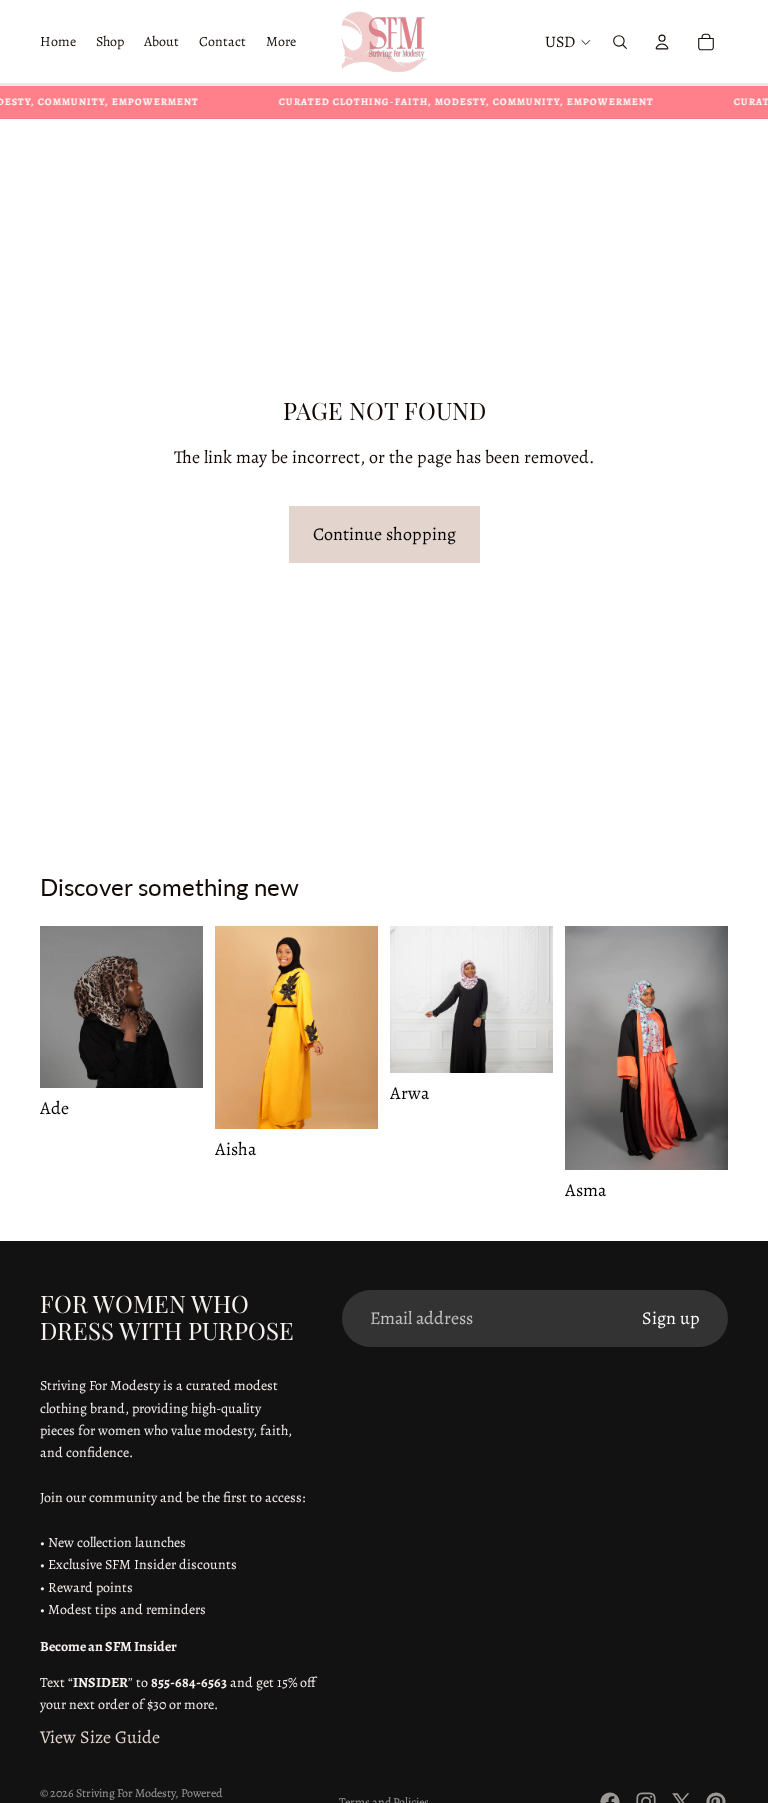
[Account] (662, 42)
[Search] (620, 42)
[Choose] (347, 1099)
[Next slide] (181, 1007)
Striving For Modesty (125, 1793)
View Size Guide (100, 1737)
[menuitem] (281, 42)
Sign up (671, 1318)
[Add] (172, 1057)
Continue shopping (384, 534)
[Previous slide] (62, 1007)
